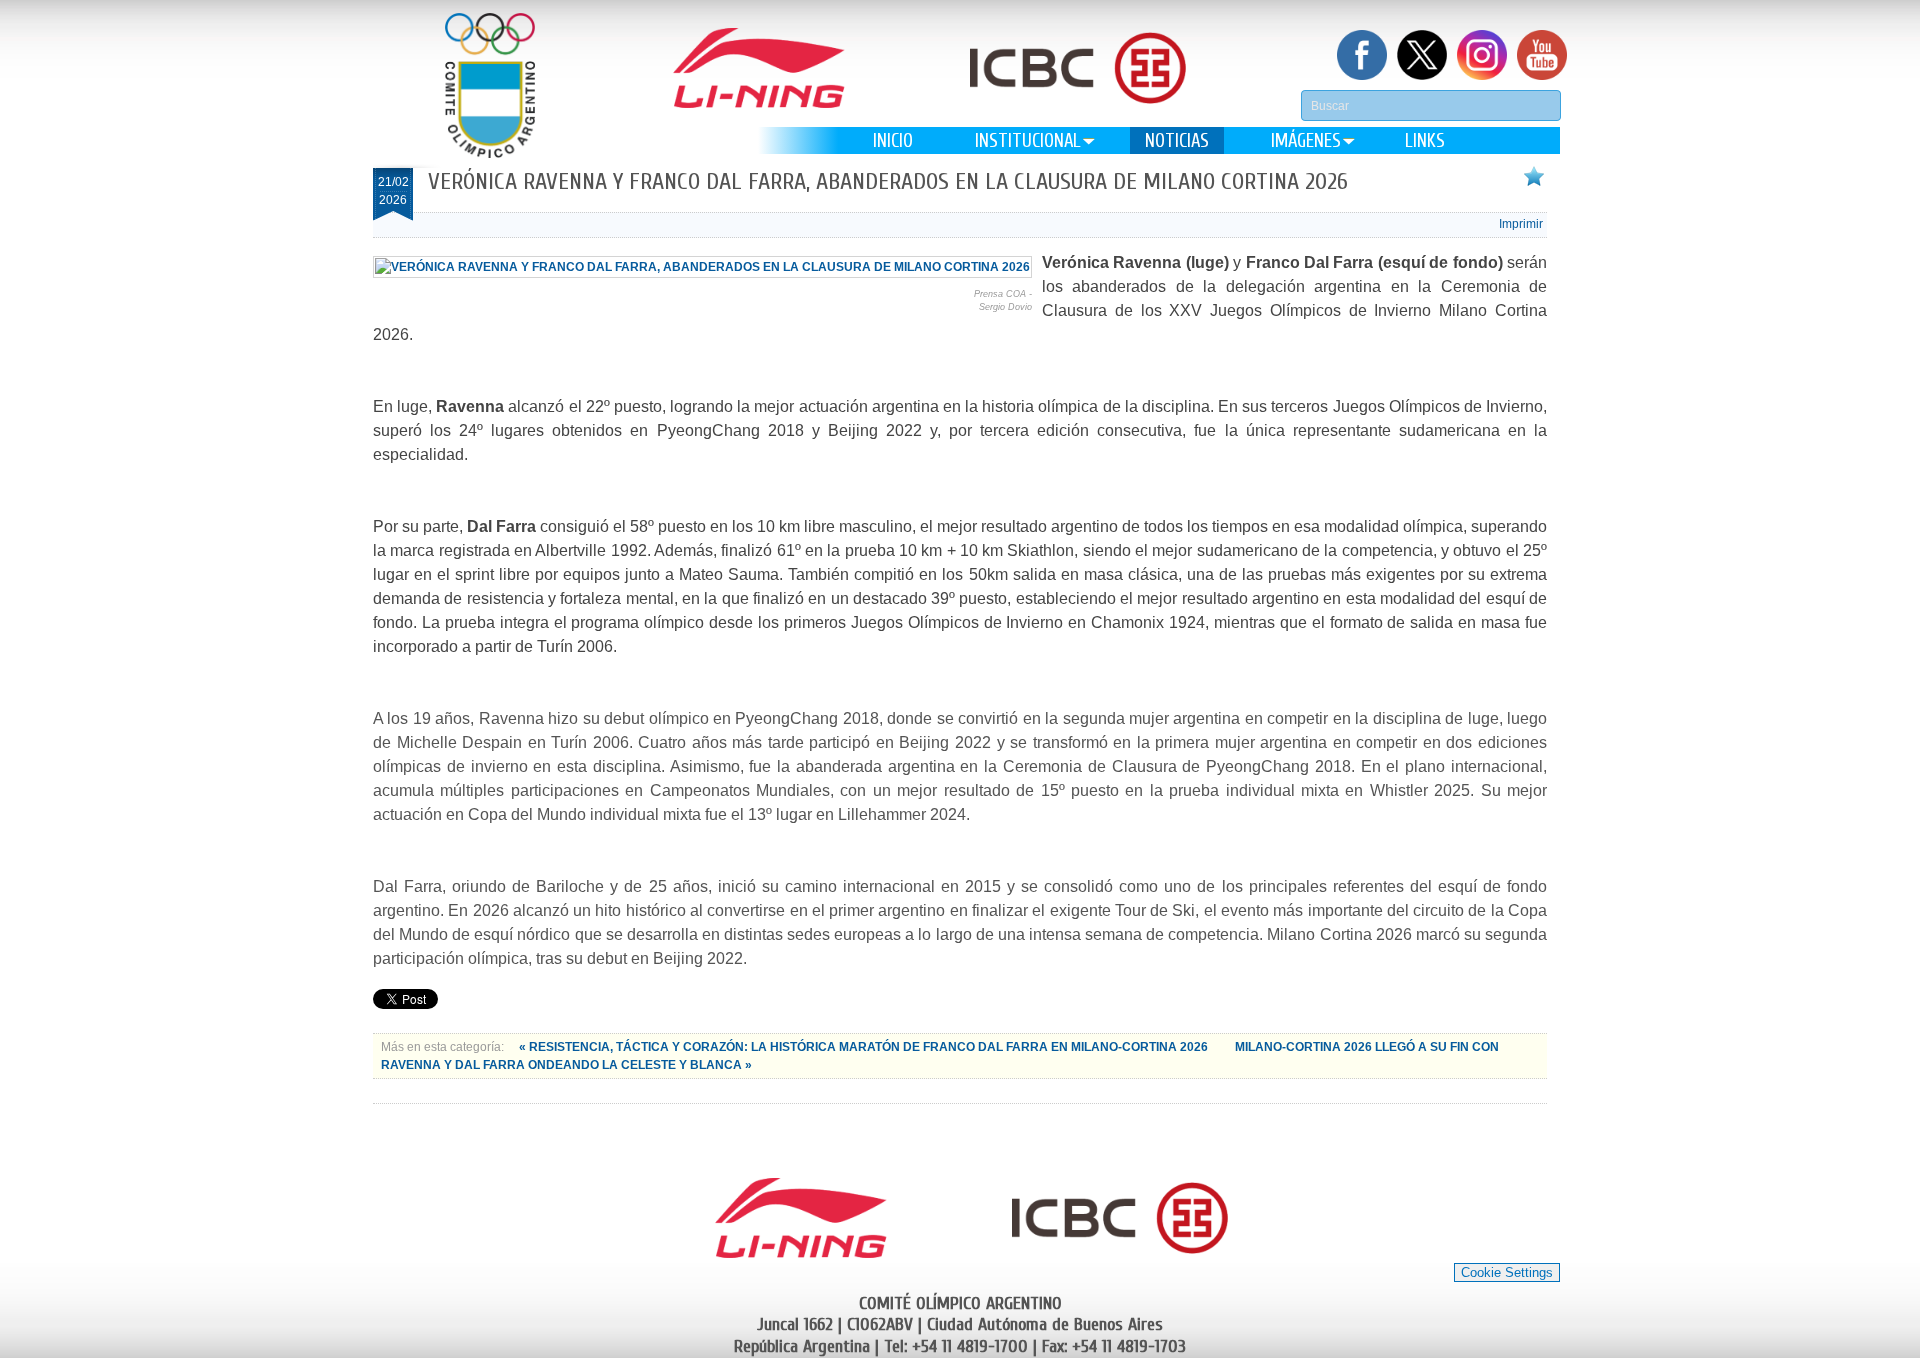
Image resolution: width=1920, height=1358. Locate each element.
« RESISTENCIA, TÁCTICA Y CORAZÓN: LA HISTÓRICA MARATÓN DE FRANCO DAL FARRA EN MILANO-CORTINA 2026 (865, 1047)
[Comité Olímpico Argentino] (490, 85)
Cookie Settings (1507, 1272)
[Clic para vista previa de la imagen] (702, 267)
